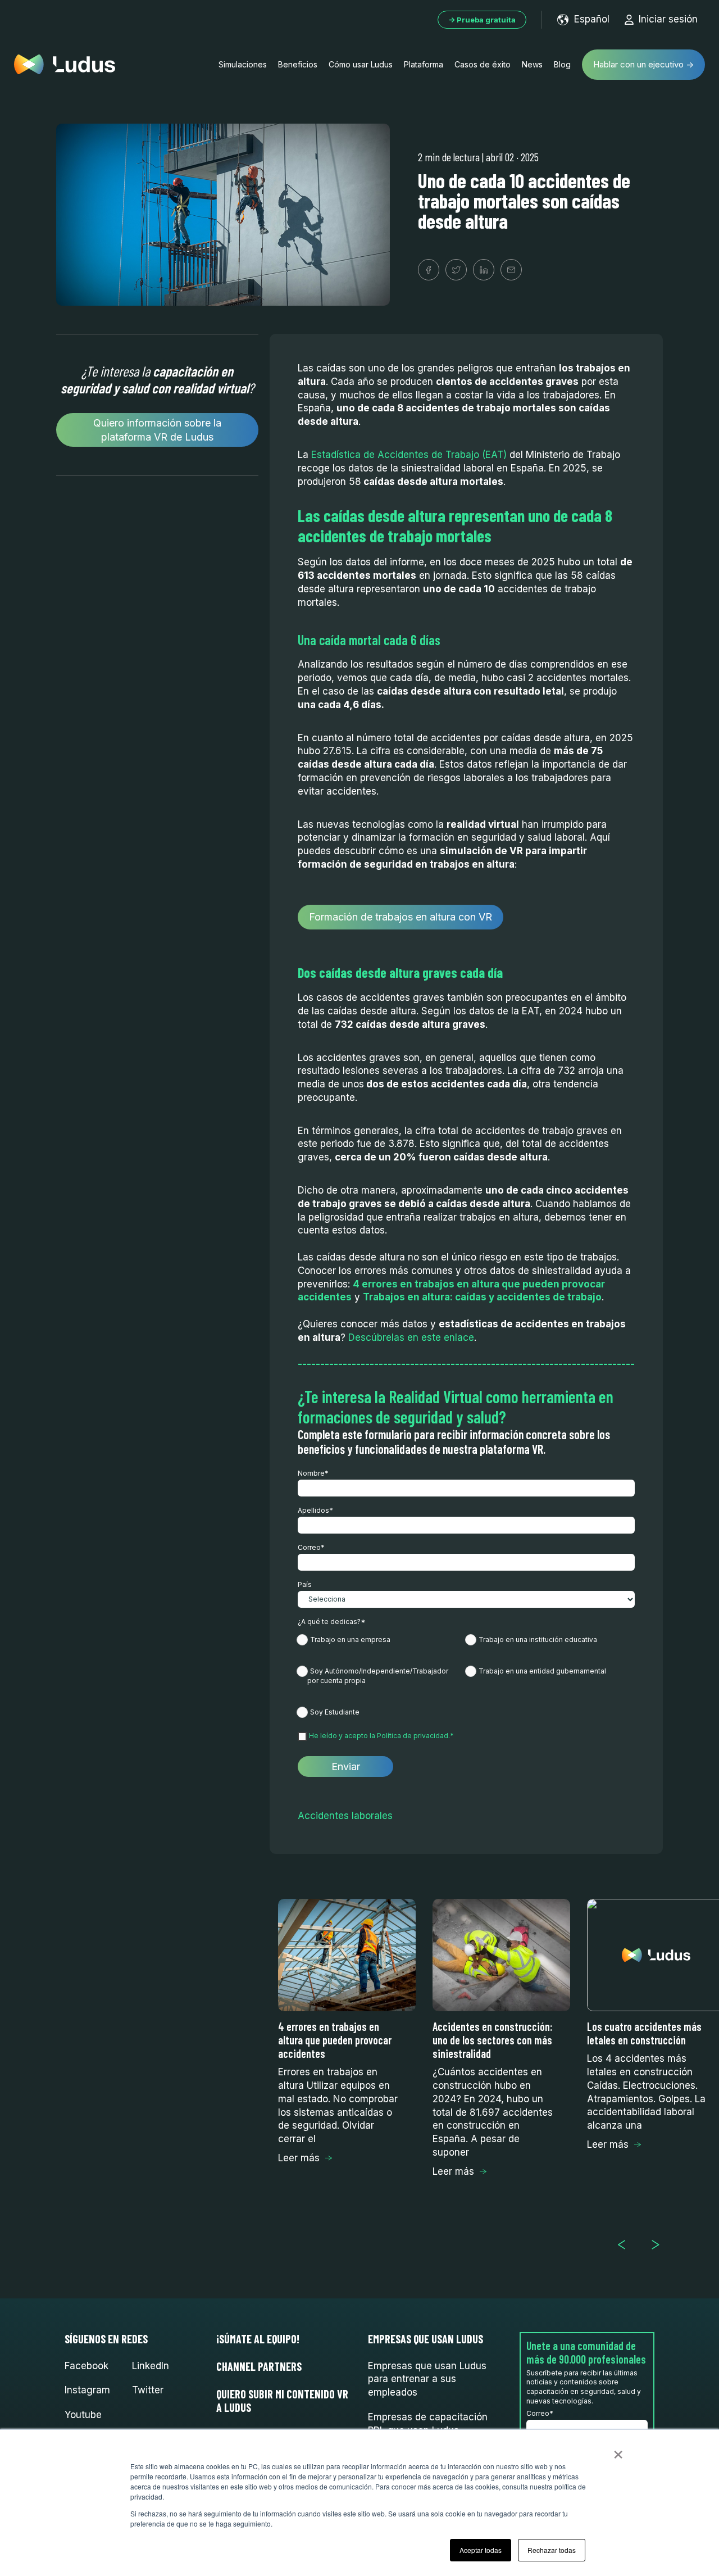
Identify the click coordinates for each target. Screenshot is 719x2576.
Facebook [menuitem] (87, 2366)
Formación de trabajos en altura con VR (401, 917)
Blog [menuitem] (562, 64)
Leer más (299, 2158)
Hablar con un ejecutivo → (643, 64)
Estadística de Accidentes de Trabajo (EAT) (409, 455)
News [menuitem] (532, 64)
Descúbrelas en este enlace (411, 1337)
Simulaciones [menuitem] (243, 64)
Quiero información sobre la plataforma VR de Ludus (157, 430)
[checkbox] (466, 1675)
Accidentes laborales (345, 1816)
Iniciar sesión (668, 19)
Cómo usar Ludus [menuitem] (361, 64)
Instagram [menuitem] (87, 2390)
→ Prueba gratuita (482, 20)
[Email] (511, 270)
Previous (626, 2245)
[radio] (382, 1642)
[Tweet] (456, 270)
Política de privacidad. (413, 1736)
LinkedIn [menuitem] (151, 2366)
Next (660, 2245)
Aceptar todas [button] (481, 2550)
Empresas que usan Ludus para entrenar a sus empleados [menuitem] (427, 2379)
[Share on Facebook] (429, 270)
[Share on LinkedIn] (484, 270)
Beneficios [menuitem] (298, 64)
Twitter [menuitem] (148, 2390)
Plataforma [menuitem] (424, 64)
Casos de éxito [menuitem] (483, 64)
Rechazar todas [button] (552, 2550)
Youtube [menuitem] (83, 2415)
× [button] (618, 2451)
